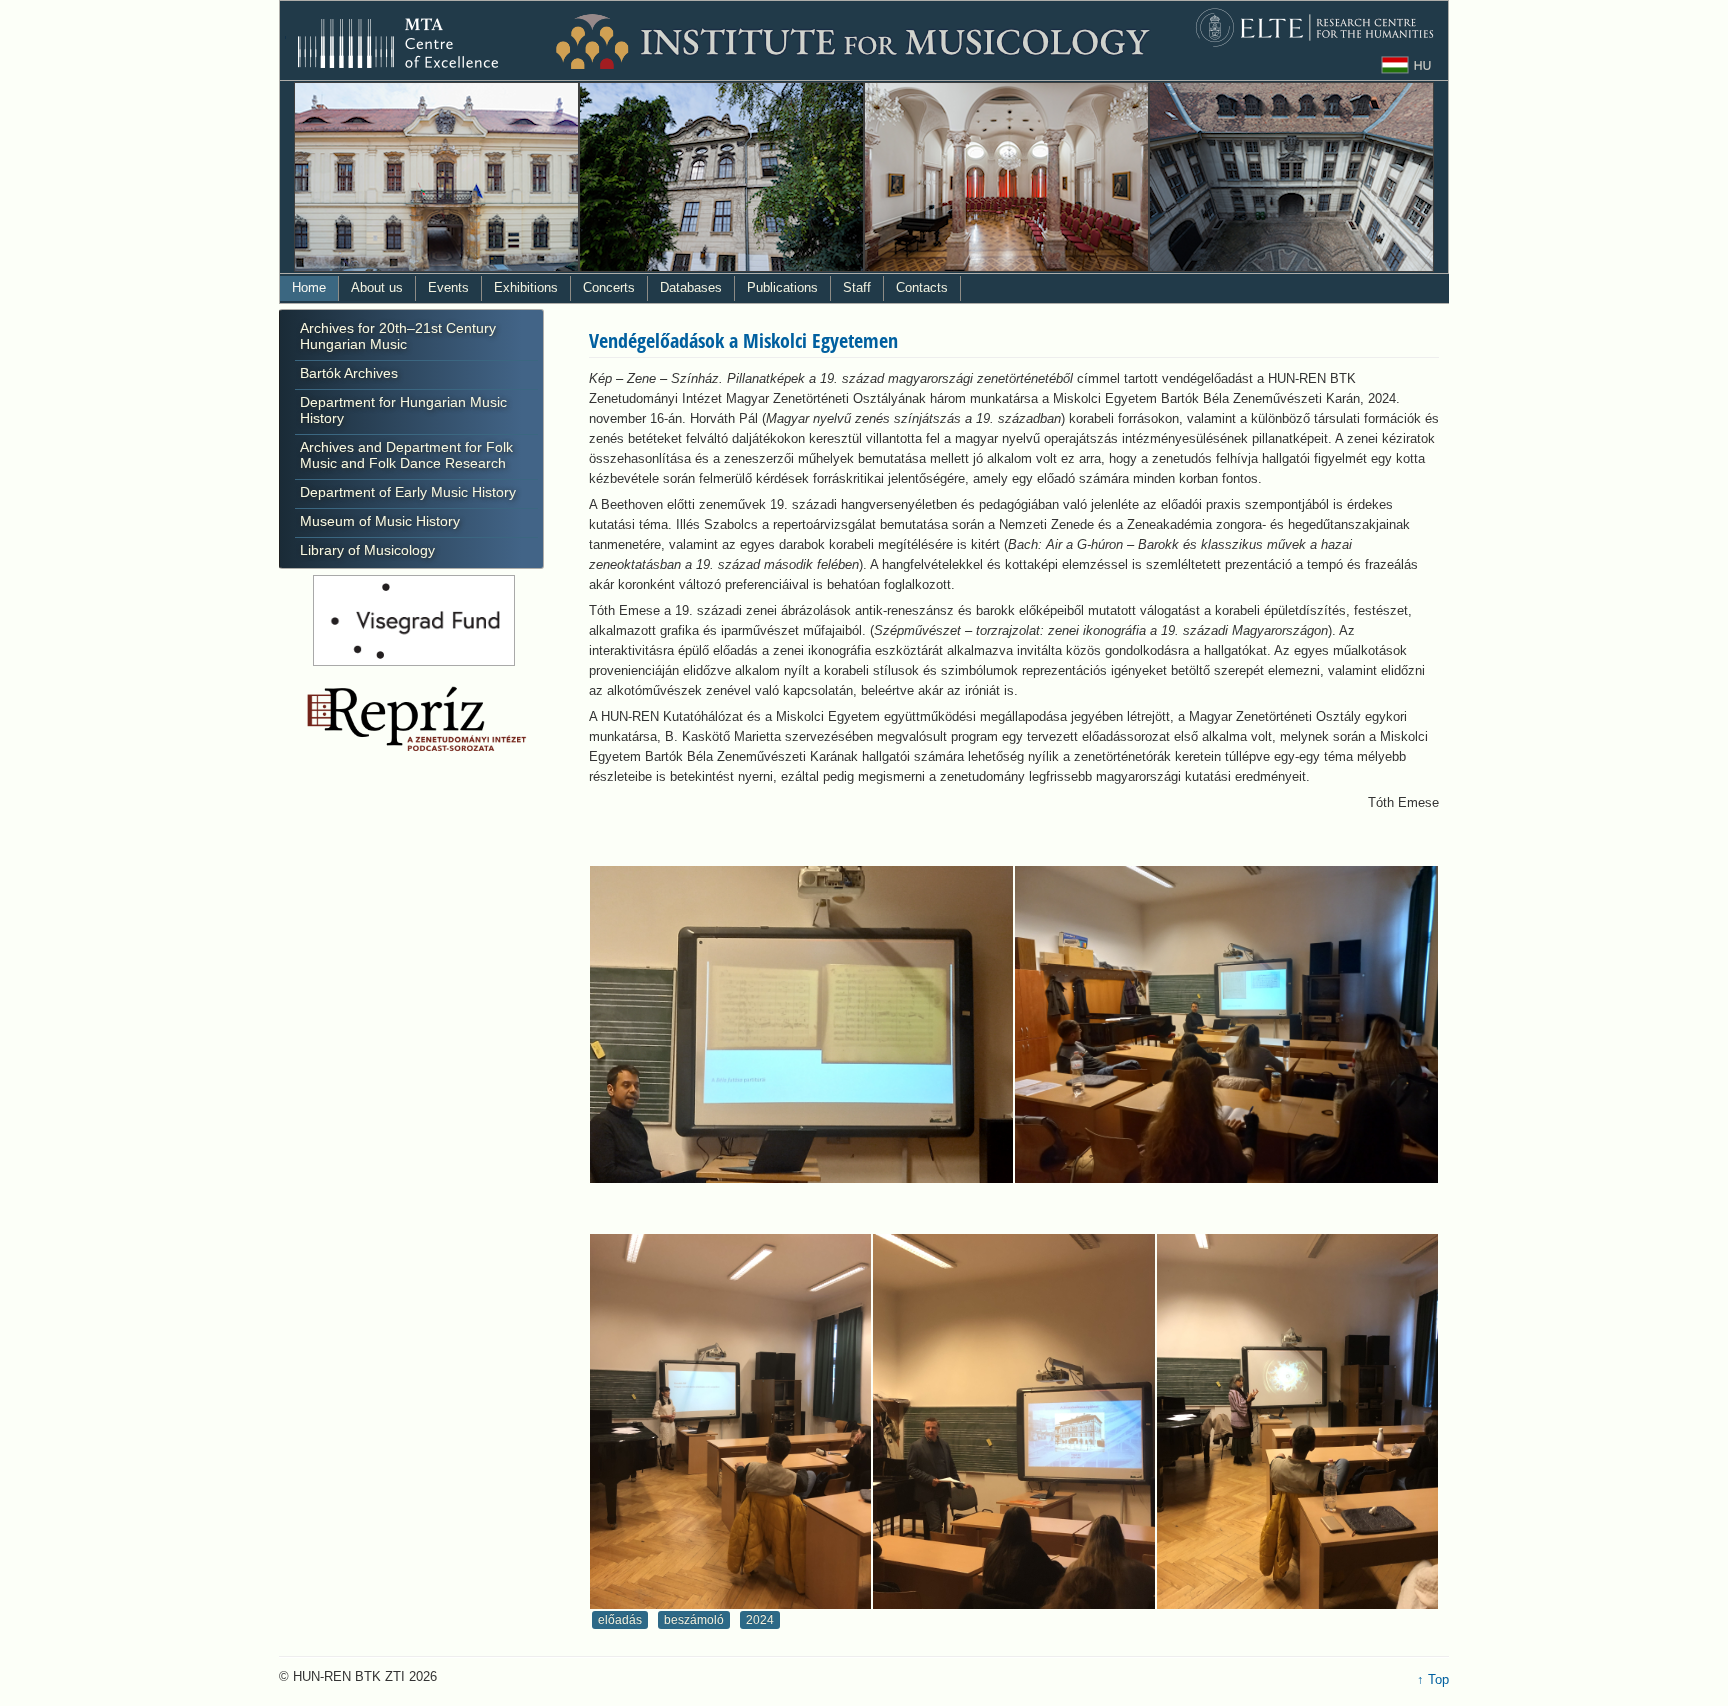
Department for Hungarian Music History (403, 410)
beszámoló (694, 1620)
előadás (620, 1620)
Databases (691, 287)
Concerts (609, 287)
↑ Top (1433, 1679)
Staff (857, 287)
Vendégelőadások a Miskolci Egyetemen (743, 340)
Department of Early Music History (408, 492)
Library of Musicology (367, 550)
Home (309, 287)
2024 (760, 1620)
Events (448, 287)
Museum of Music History (380, 521)
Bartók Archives (349, 373)
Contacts (922, 287)
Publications (782, 287)
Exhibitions (526, 287)
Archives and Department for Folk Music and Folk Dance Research (406, 455)
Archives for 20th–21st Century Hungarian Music (398, 336)
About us (377, 287)
